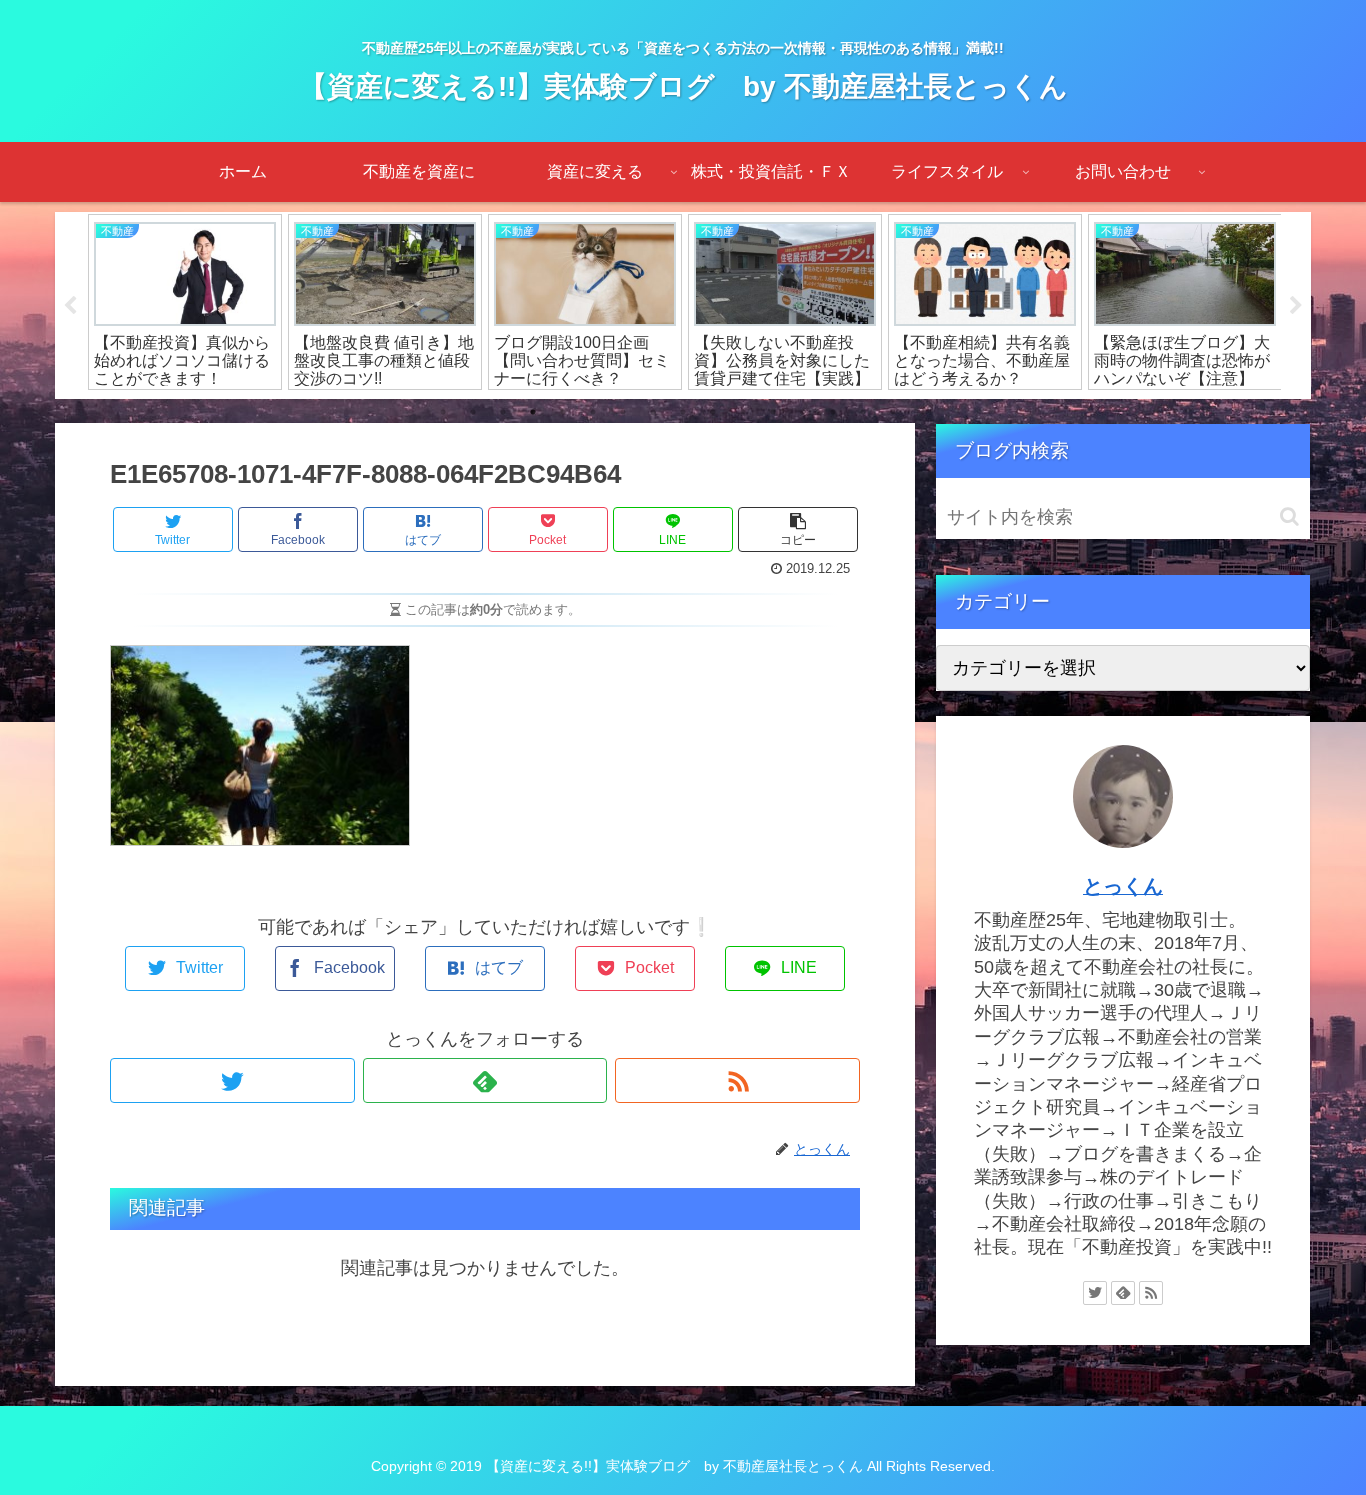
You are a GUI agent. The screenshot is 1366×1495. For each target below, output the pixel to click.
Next (1296, 306)
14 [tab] (833, 412)
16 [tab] (893, 412)
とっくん (1123, 886)
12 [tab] (773, 412)
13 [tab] (803, 412)
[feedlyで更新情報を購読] (485, 1080)
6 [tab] (593, 412)
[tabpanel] (185, 302)
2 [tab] (473, 412)
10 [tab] (713, 412)
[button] (1289, 516)
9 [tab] (683, 412)
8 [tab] (653, 412)
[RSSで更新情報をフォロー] (737, 1080)
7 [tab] (623, 412)
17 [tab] (923, 412)
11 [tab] (743, 412)
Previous (70, 306)
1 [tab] (443, 412)
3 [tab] (503, 412)
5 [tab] (563, 412)
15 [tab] (863, 412)
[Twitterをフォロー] (232, 1080)
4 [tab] (533, 412)
